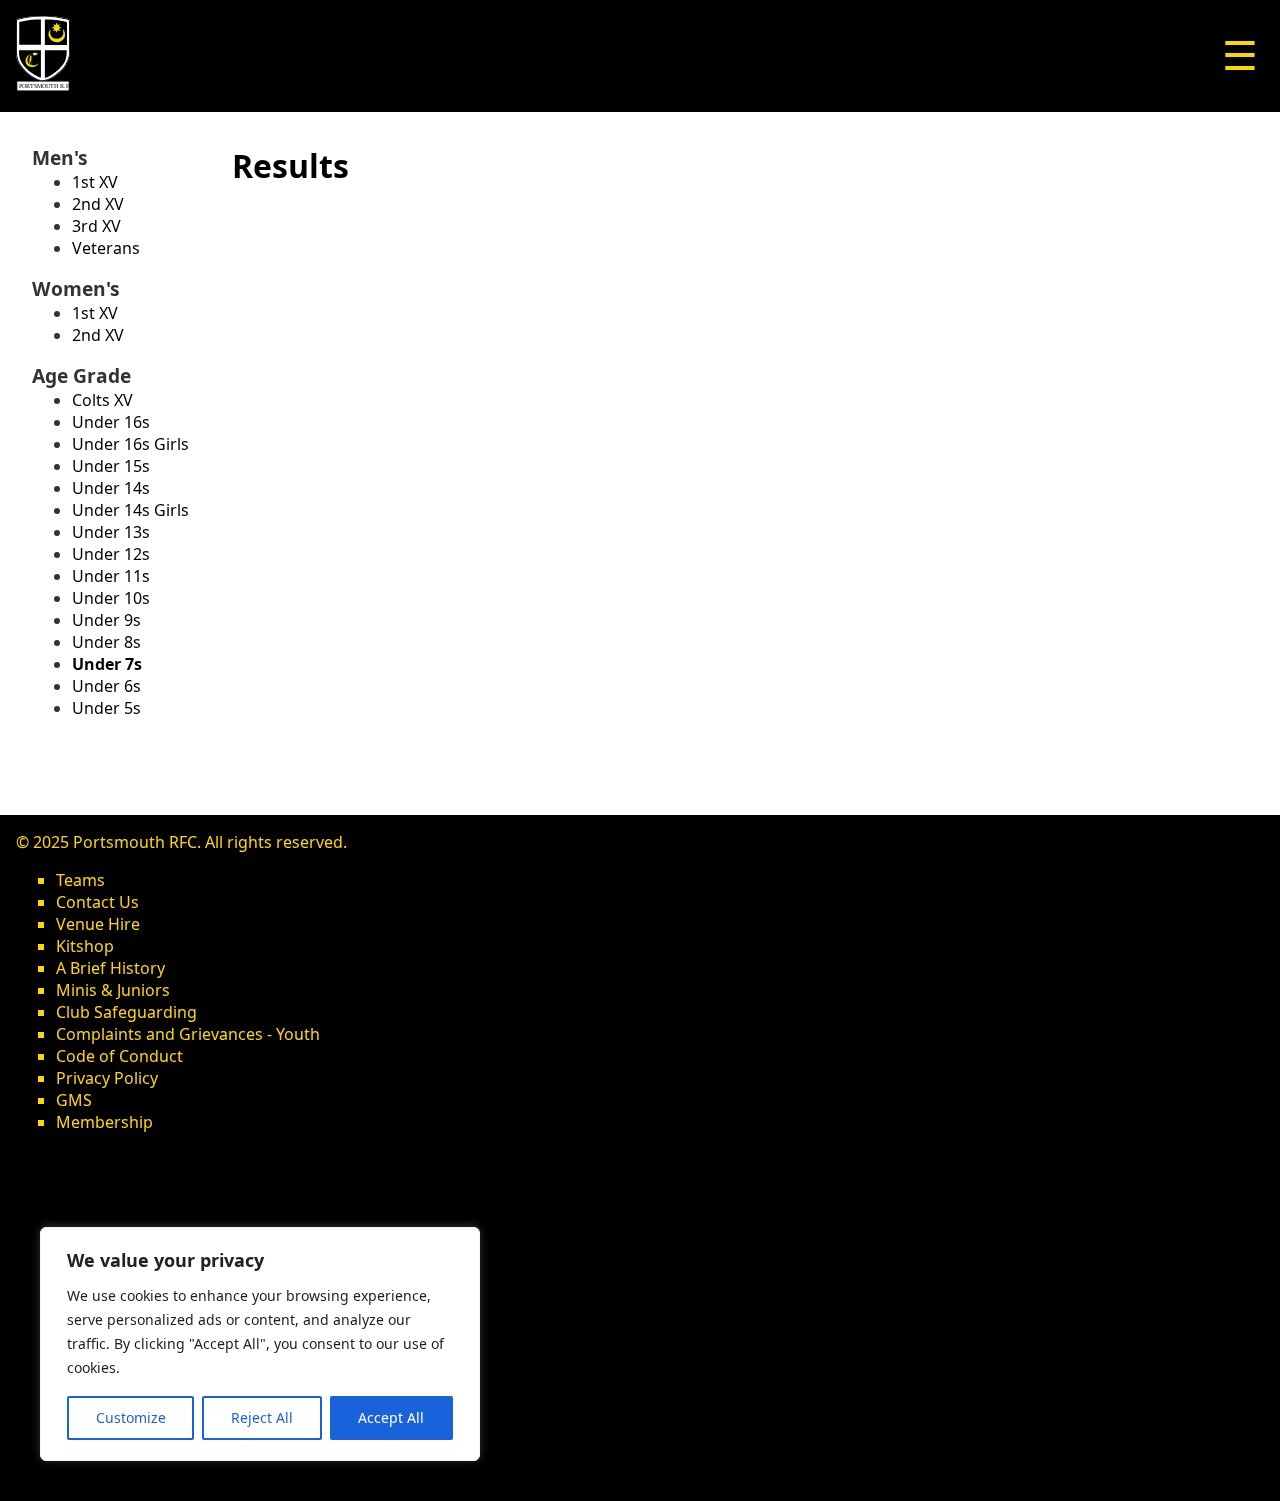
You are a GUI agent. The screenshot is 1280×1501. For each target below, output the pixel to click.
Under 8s (106, 642)
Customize (131, 1417)
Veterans (106, 248)
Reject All (262, 1417)
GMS (74, 1100)
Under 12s (111, 554)
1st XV (95, 182)
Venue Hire (98, 924)
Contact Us (97, 902)
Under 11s (111, 576)
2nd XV (98, 204)
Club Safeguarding (126, 1012)
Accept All (391, 1417)
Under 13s (111, 532)
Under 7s (107, 664)
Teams (80, 880)
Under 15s (111, 466)
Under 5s (106, 708)
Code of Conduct (119, 1056)
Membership (104, 1122)
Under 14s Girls (130, 510)
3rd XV (96, 226)
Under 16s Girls (130, 444)
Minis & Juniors (113, 990)
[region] (260, 1344)
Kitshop (85, 946)
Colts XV (102, 400)
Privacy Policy (107, 1078)
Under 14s (111, 488)
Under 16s (111, 422)
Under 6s (106, 686)
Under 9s (106, 620)
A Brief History (110, 968)
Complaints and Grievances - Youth (188, 1034)
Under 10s (111, 598)
